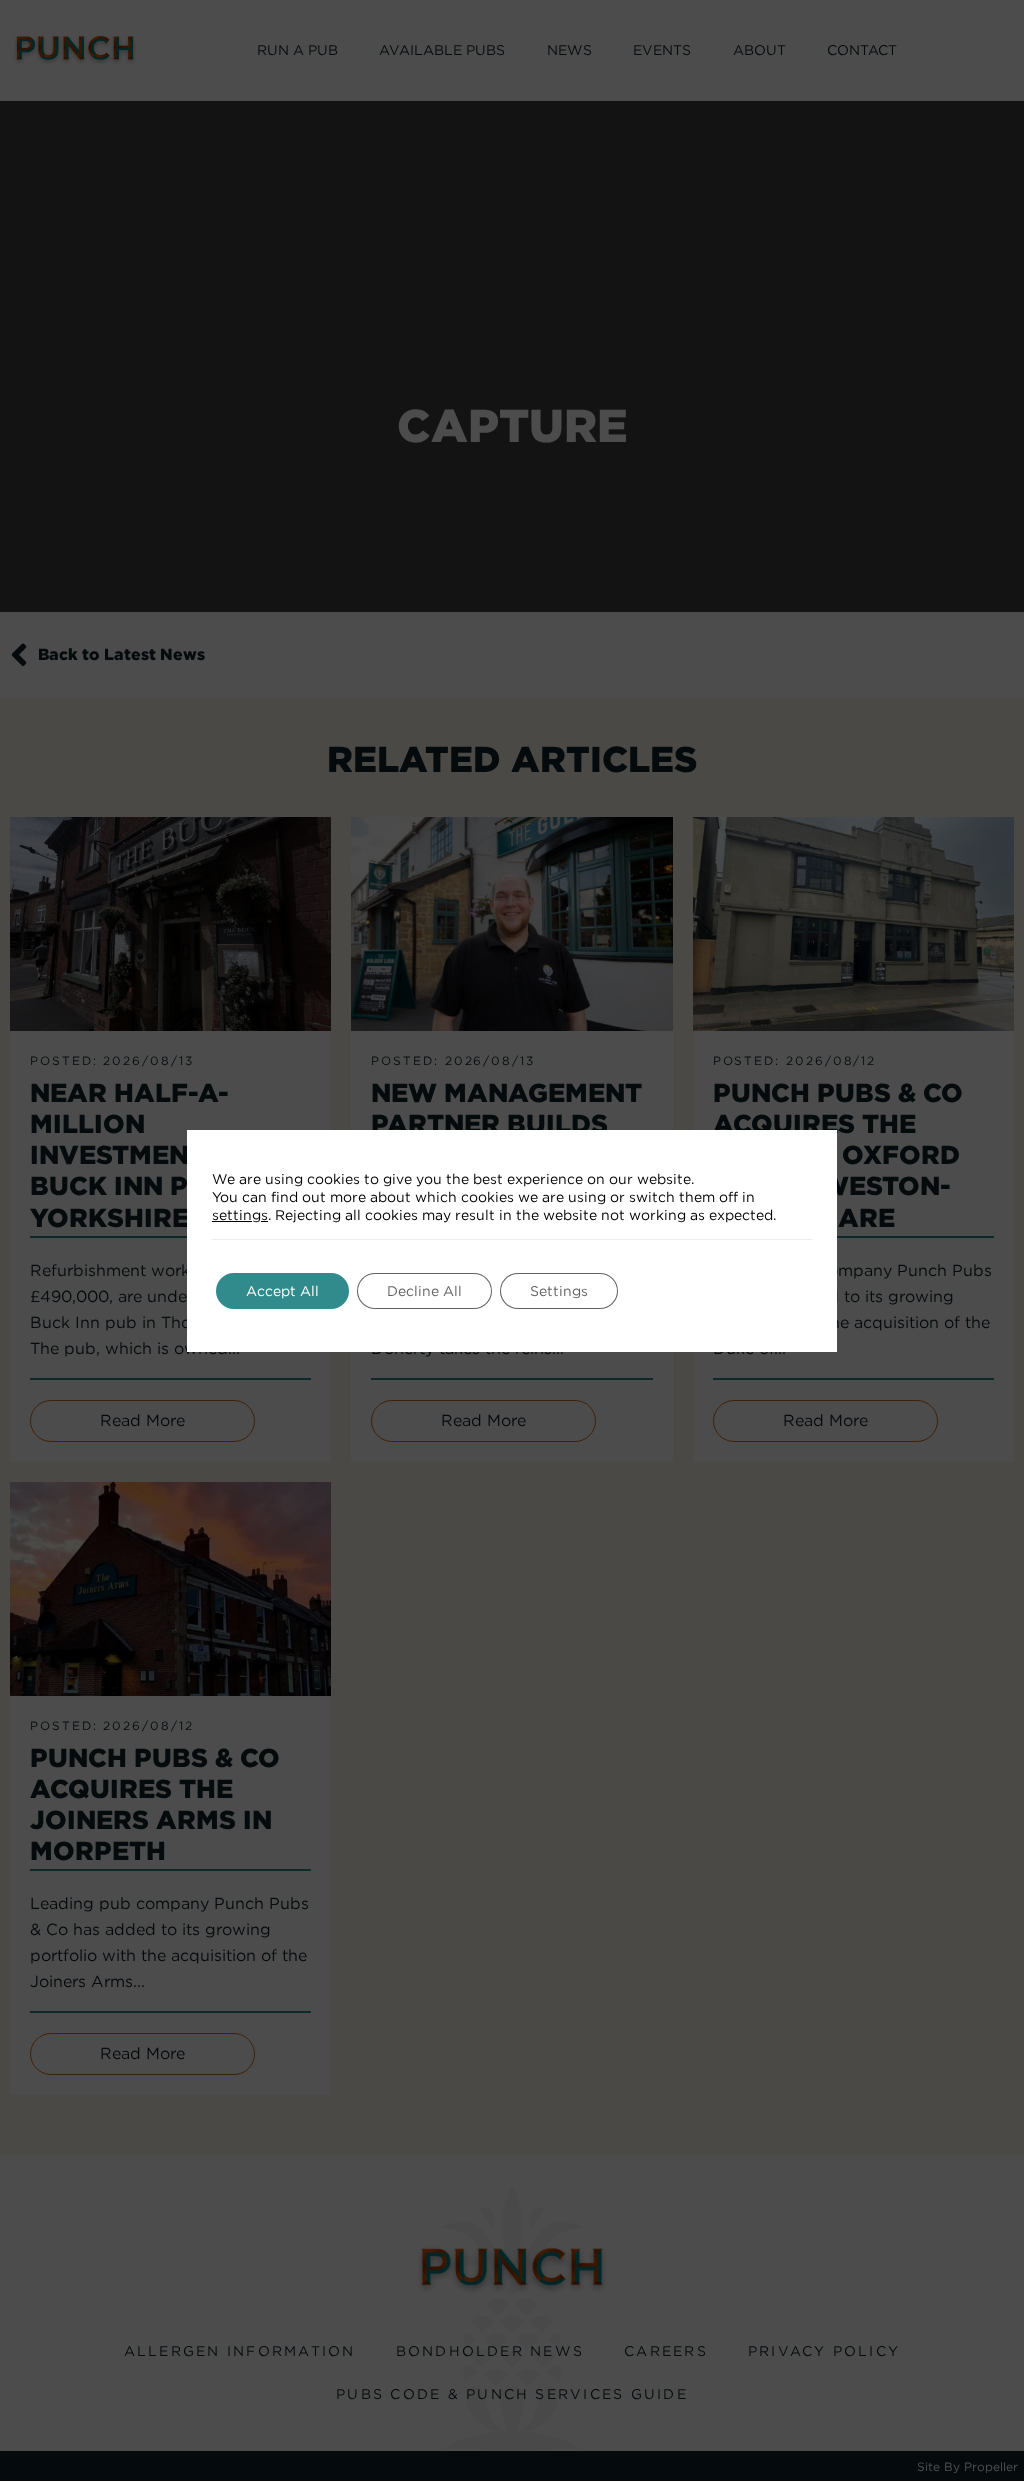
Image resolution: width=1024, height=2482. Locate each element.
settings (240, 1215)
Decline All (424, 1291)
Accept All (282, 1291)
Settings (559, 1291)
